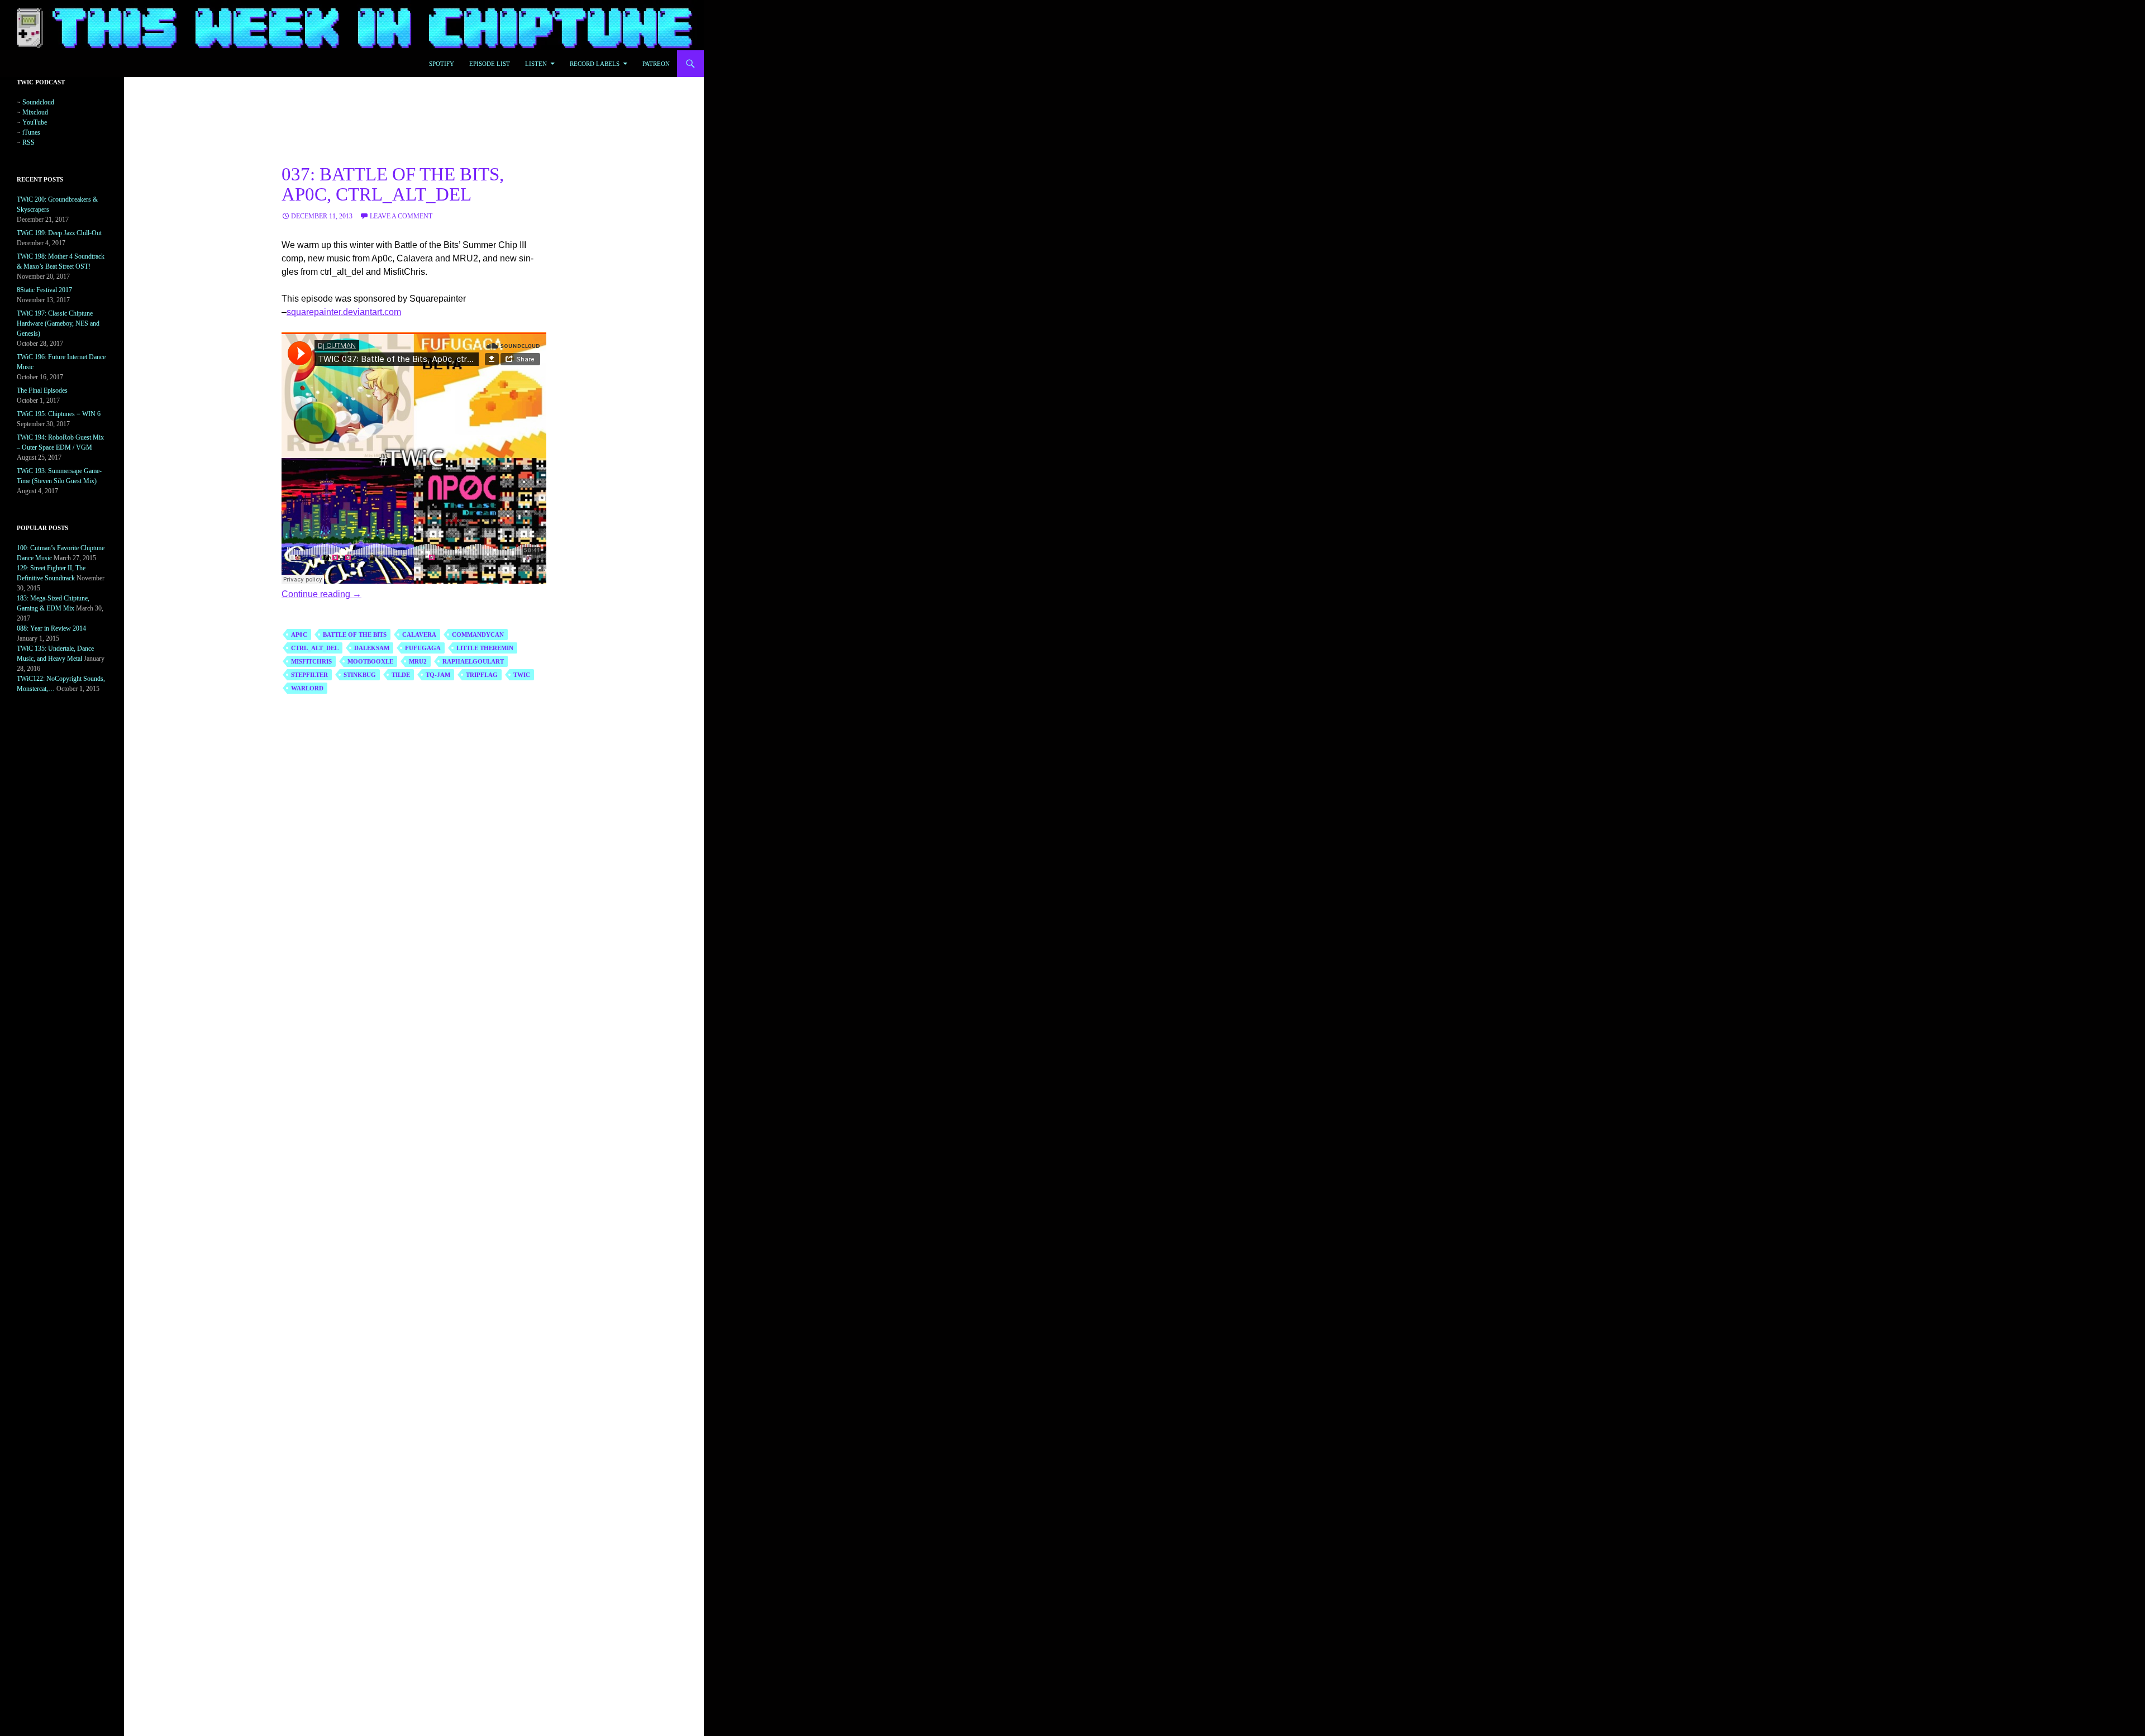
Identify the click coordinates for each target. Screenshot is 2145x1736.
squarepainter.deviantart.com (344, 312)
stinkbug (360, 675)
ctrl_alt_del (315, 648)
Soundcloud (38, 102)
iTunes (31, 132)
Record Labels (595, 64)
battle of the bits (355, 635)
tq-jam (438, 675)
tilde (401, 675)
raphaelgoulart (473, 661)
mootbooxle (370, 661)
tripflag (482, 675)
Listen (536, 64)
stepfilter (309, 675)
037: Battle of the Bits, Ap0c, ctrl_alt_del (393, 184)
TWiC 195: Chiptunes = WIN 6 (59, 414)
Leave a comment (401, 216)
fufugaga (423, 648)
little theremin (485, 648)
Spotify (442, 64)
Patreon (656, 64)
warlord (307, 688)
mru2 (418, 661)
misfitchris (311, 661)
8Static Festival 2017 (44, 290)
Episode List (490, 64)
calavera (419, 635)
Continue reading (321, 594)
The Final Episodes (42, 390)
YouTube (35, 122)
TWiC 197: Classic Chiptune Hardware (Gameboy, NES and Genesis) (58, 323)
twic (522, 675)
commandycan (478, 635)
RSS (28, 142)
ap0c (299, 635)
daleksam (372, 648)
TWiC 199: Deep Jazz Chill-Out (59, 233)
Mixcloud (35, 112)
